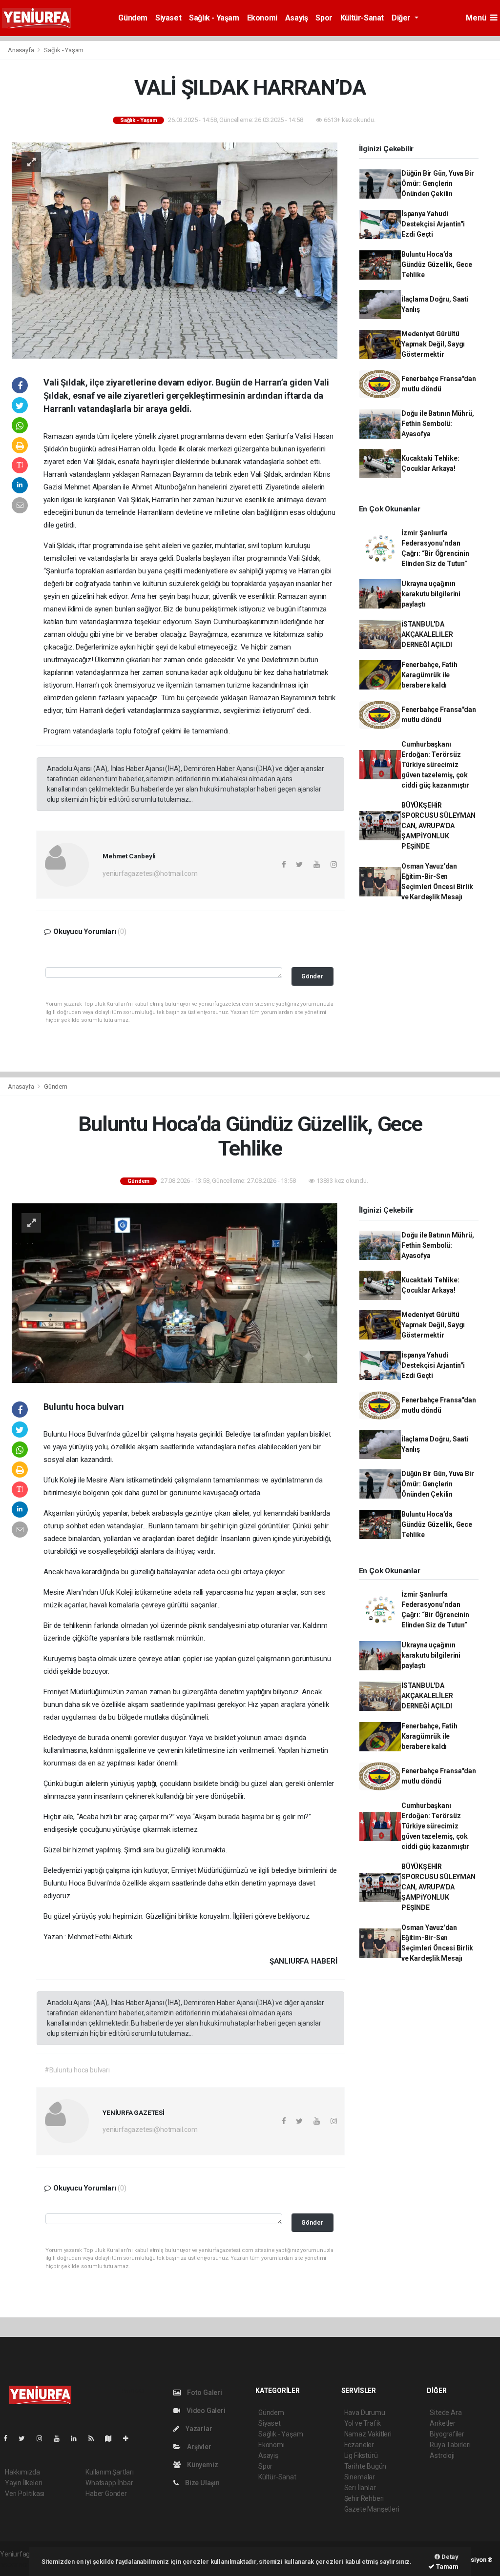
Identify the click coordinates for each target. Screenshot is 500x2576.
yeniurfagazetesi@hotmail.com (150, 873)
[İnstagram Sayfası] (43, 2438)
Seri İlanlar (360, 2488)
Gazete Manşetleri (372, 2509)
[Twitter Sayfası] (26, 2438)
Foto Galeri (204, 2393)
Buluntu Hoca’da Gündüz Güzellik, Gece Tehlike (437, 264)
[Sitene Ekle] (130, 2438)
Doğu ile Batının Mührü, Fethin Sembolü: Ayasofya (438, 424)
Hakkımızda (22, 2472)
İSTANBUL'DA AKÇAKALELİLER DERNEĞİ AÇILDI (427, 634)
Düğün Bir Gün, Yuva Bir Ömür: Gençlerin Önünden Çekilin (438, 183)
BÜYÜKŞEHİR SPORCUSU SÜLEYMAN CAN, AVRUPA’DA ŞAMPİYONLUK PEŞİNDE (438, 826)
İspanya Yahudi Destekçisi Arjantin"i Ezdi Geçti (433, 224)
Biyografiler (447, 2434)
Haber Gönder (106, 2494)
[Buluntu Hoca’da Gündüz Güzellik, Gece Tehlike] (175, 1293)
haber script (18, 2564)
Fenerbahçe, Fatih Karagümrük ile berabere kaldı (429, 675)
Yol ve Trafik (363, 2423)
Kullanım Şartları (110, 2472)
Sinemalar (360, 2477)
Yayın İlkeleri (23, 2483)
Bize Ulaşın (202, 2483)
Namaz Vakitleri (368, 2434)
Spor (324, 18)
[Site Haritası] (112, 2438)
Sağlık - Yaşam (214, 18)
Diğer (402, 18)
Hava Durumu (365, 2413)
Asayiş (297, 18)
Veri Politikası (25, 2494)
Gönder (312, 976)
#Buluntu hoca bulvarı (77, 2070)
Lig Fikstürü (361, 2455)
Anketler (442, 2423)
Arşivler (198, 2447)
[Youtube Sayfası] (61, 2438)
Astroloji (442, 2455)
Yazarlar (198, 2429)
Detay (449, 2557)
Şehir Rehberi (364, 2498)
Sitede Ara (446, 2413)
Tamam (447, 2566)
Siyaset (168, 18)
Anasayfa (21, 50)
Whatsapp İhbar (109, 2483)
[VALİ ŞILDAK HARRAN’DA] (175, 250)
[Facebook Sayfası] (9, 2438)
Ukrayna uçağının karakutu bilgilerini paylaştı (431, 594)
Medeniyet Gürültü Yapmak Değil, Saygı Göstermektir (433, 344)
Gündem (133, 18)
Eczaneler (359, 2445)
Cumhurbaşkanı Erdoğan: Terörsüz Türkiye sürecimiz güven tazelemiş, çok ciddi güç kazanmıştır (436, 765)
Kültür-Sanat (362, 18)
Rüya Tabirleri (450, 2445)
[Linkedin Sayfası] (78, 2438)
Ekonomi (262, 18)
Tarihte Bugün (365, 2466)
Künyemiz (202, 2465)
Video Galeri (205, 2411)
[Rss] (95, 2438)
